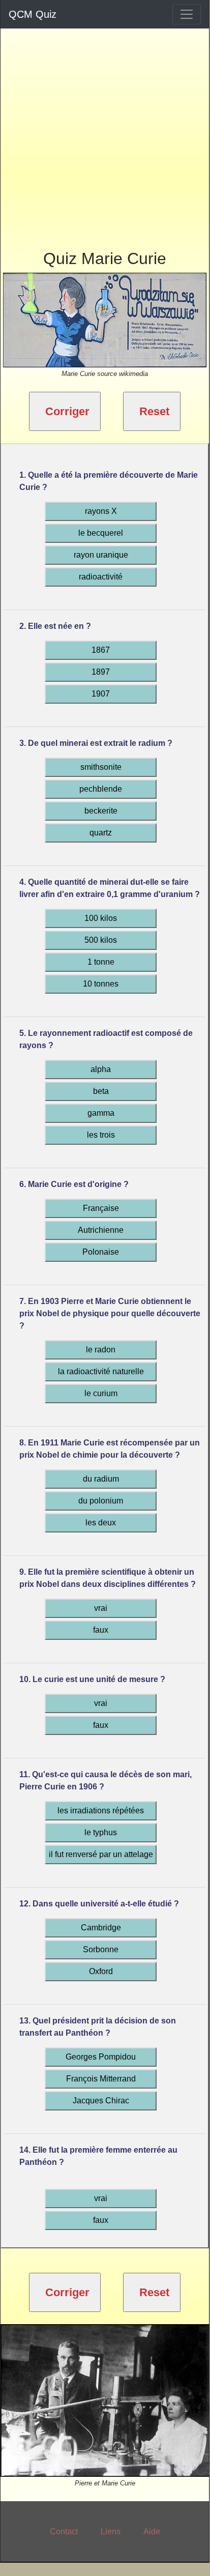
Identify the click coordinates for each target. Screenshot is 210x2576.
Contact (64, 2531)
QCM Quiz (33, 14)
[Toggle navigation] (187, 14)
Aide (152, 2531)
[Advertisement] (105, 133)
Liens (111, 2531)
